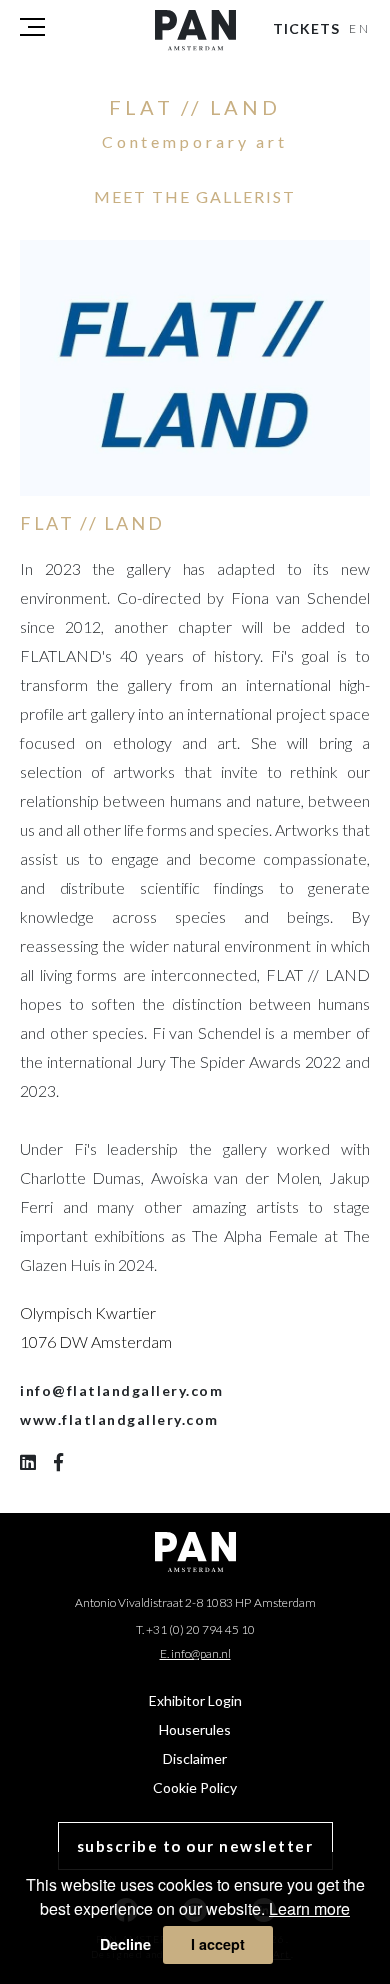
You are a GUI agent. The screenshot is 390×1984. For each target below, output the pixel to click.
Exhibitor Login (195, 1700)
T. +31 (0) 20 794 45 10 (195, 1629)
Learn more (309, 1908)
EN (360, 28)
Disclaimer (195, 1758)
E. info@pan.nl (195, 1653)
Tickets (306, 28)
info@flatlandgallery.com (121, 1390)
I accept (218, 1944)
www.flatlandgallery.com (119, 1419)
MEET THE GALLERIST (195, 196)
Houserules (195, 1729)
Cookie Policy (195, 1787)
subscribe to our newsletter (195, 1846)
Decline (125, 1944)
